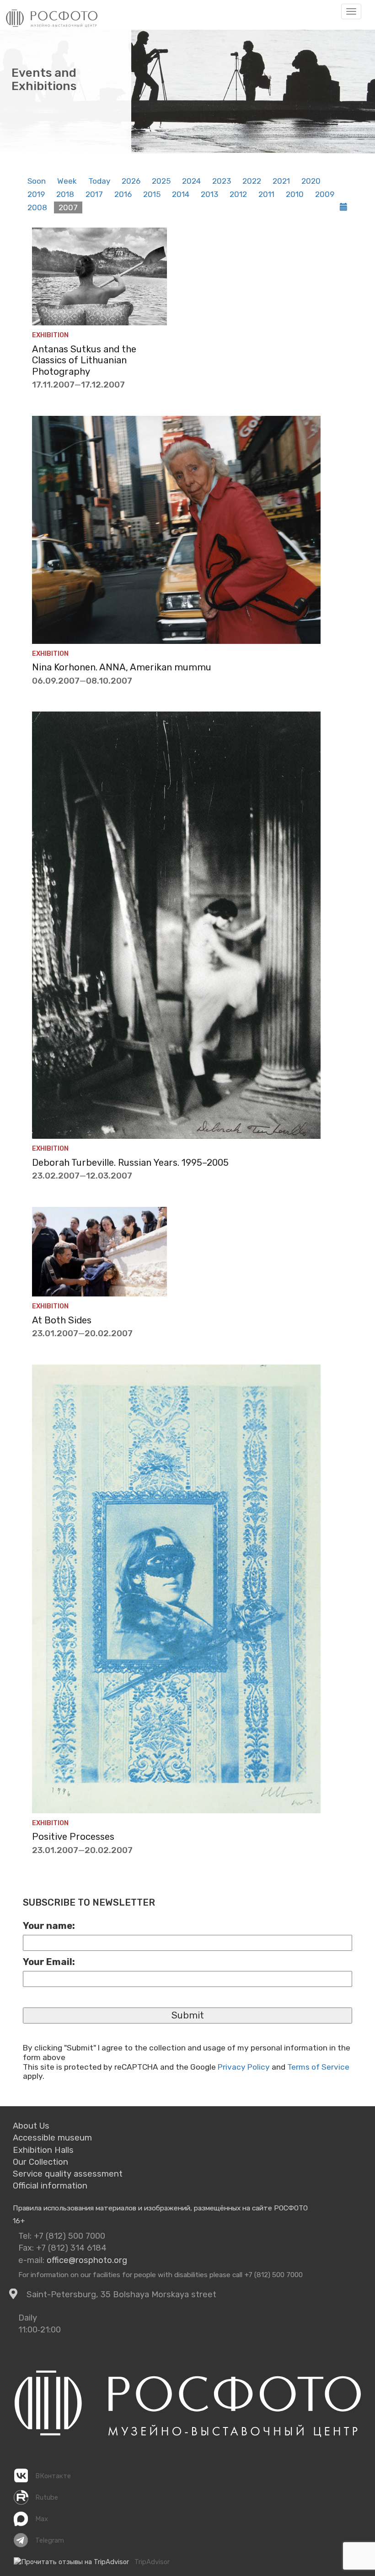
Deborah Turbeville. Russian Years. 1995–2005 (130, 1163)
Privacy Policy (244, 2067)
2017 (94, 194)
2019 (36, 194)
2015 (152, 194)
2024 (191, 181)
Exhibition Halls (43, 2150)
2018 (65, 194)
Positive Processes (73, 1837)
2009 (325, 194)
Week (67, 181)
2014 (181, 194)
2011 (266, 194)
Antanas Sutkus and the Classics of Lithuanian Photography (84, 360)
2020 (311, 181)
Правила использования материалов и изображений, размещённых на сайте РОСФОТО (160, 2208)
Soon (37, 181)
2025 (161, 181)
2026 (131, 181)
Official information (50, 2186)
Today (99, 181)
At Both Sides (62, 1320)
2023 (222, 181)
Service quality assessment (68, 2174)
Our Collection (40, 2162)
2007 (68, 207)
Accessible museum (52, 2138)
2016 (123, 194)
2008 (37, 207)
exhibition (50, 335)
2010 (295, 194)
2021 (281, 181)
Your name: (49, 1926)
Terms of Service (318, 2067)
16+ (19, 2221)
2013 (209, 194)
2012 (238, 194)
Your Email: (49, 1962)
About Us (31, 2126)
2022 (252, 181)
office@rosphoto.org (87, 2260)
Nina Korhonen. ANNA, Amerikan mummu (122, 667)
